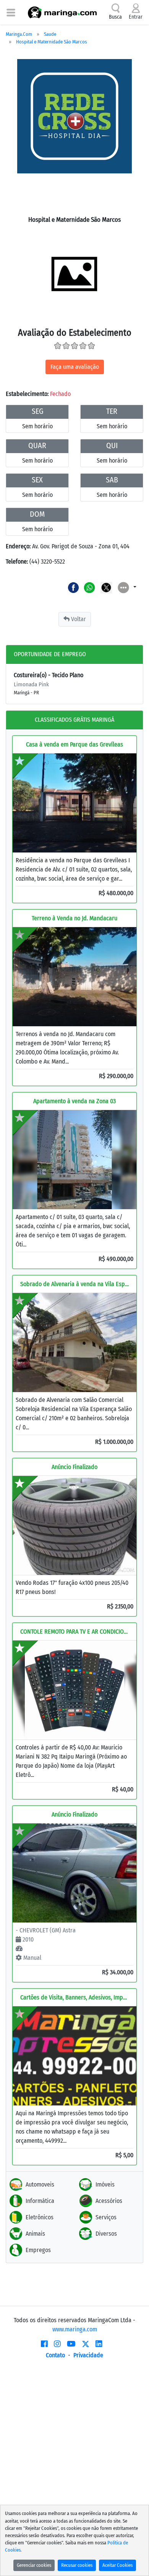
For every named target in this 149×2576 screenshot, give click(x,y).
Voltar (78, 619)
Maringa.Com (19, 34)
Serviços (106, 2217)
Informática (40, 2201)
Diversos (106, 2234)
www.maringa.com (75, 2329)
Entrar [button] (136, 17)
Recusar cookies (77, 2565)
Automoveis (40, 2184)
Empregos (38, 2250)
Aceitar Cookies (117, 2565)
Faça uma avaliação (75, 367)
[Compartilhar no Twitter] (107, 587)
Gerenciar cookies (34, 2565)
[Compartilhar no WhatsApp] (90, 587)
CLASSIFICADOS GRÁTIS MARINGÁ (74, 720)
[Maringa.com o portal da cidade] (62, 12)
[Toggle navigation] (11, 12)
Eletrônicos (40, 2217)
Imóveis (105, 2184)
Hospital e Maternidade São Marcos (52, 42)
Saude (50, 34)
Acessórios (109, 2201)
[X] (86, 2344)
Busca (115, 17)
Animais (35, 2234)
